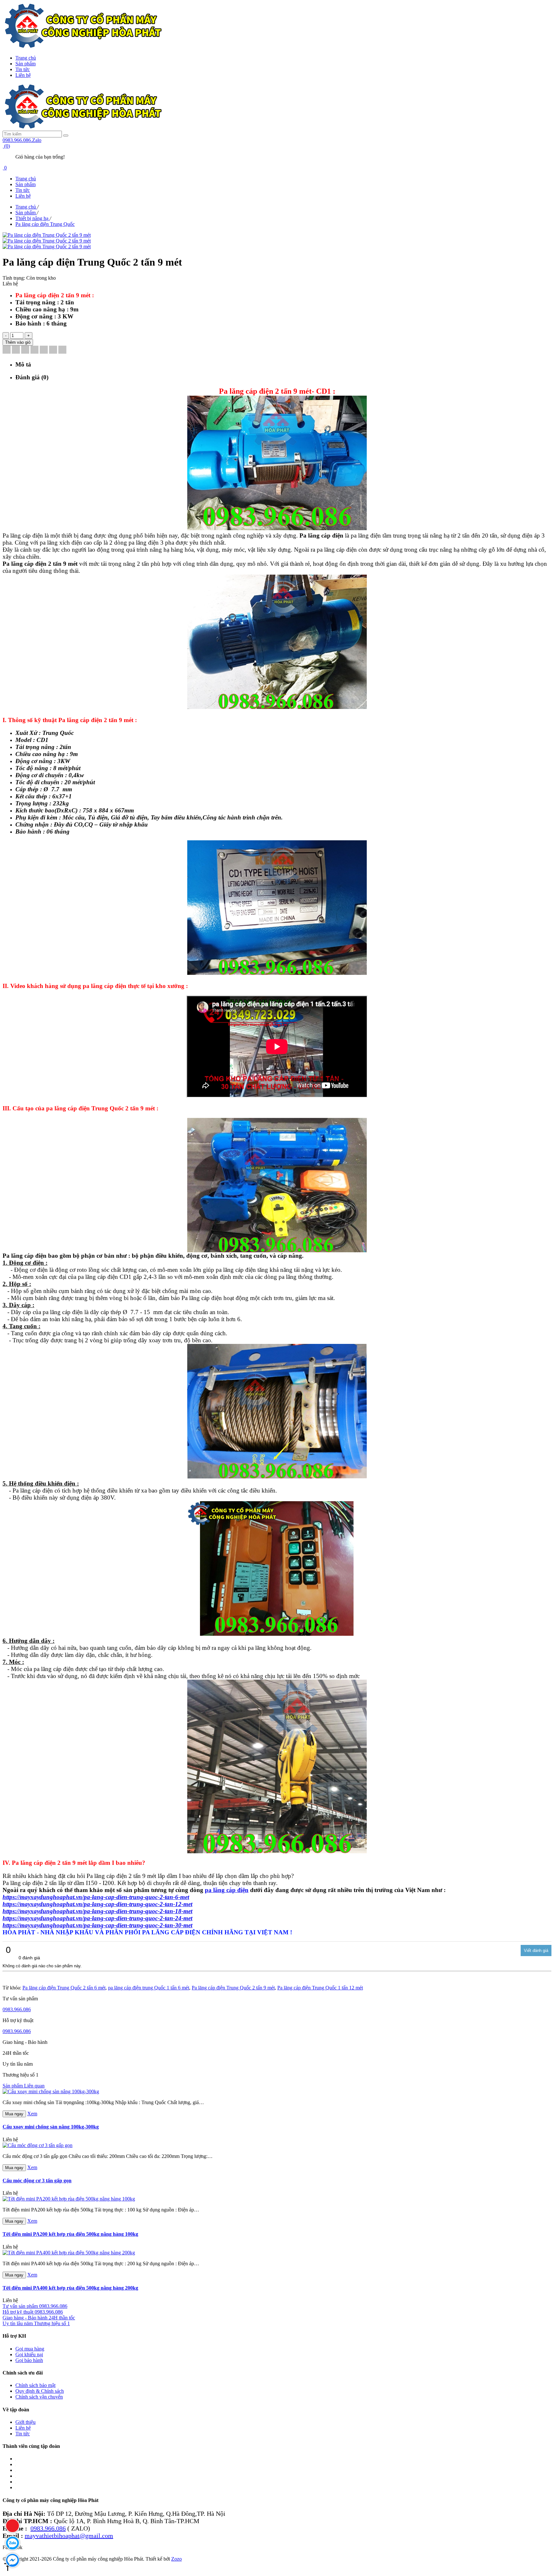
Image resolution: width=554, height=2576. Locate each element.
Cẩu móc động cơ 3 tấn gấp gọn (37, 2181)
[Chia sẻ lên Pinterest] (34, 350)
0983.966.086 (17, 2009)
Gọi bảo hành (29, 2360)
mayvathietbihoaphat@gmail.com (69, 2536)
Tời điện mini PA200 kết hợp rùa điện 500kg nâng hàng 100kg (70, 2234)
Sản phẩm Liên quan (24, 2086)
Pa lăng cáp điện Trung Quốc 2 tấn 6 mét (64, 1988)
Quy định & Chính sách (40, 2391)
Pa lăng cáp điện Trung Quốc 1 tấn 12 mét (320, 1988)
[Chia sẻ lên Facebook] (7, 350)
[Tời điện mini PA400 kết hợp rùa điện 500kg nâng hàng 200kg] (69, 2253)
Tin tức (23, 69)
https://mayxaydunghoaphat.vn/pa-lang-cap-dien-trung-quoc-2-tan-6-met (96, 1897)
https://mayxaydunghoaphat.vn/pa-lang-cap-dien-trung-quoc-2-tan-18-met (97, 1911)
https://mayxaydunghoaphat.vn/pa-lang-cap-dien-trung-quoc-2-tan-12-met (97, 1904)
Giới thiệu (25, 2422)
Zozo (176, 2559)
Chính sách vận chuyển (39, 2397)
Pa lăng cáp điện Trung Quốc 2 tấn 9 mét (233, 1988)
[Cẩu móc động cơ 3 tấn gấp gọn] (38, 2145)
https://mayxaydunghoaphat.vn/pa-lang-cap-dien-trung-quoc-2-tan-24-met (97, 1918)
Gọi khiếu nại (29, 2354)
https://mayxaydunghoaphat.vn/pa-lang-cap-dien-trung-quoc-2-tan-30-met (97, 1925)
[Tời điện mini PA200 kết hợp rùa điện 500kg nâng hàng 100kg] (69, 2199)
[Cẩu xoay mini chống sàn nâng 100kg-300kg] (51, 2091)
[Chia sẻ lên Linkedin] (25, 350)
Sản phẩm (25, 64)
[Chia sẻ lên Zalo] (62, 350)
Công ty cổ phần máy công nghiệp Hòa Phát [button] (50, 2500)
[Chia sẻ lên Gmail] (44, 350)
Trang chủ (26, 58)
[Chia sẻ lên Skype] (53, 350)
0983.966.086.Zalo (22, 140)
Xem (32, 2114)
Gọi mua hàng (30, 2349)
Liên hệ (23, 75)
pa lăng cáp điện (227, 1890)
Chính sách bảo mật (35, 2385)
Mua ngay (14, 2114)
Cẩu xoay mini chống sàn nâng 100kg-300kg (51, 2127)
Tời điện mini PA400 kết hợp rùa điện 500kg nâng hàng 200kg (70, 2288)
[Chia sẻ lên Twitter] (16, 350)
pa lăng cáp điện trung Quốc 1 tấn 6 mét (149, 1988)
